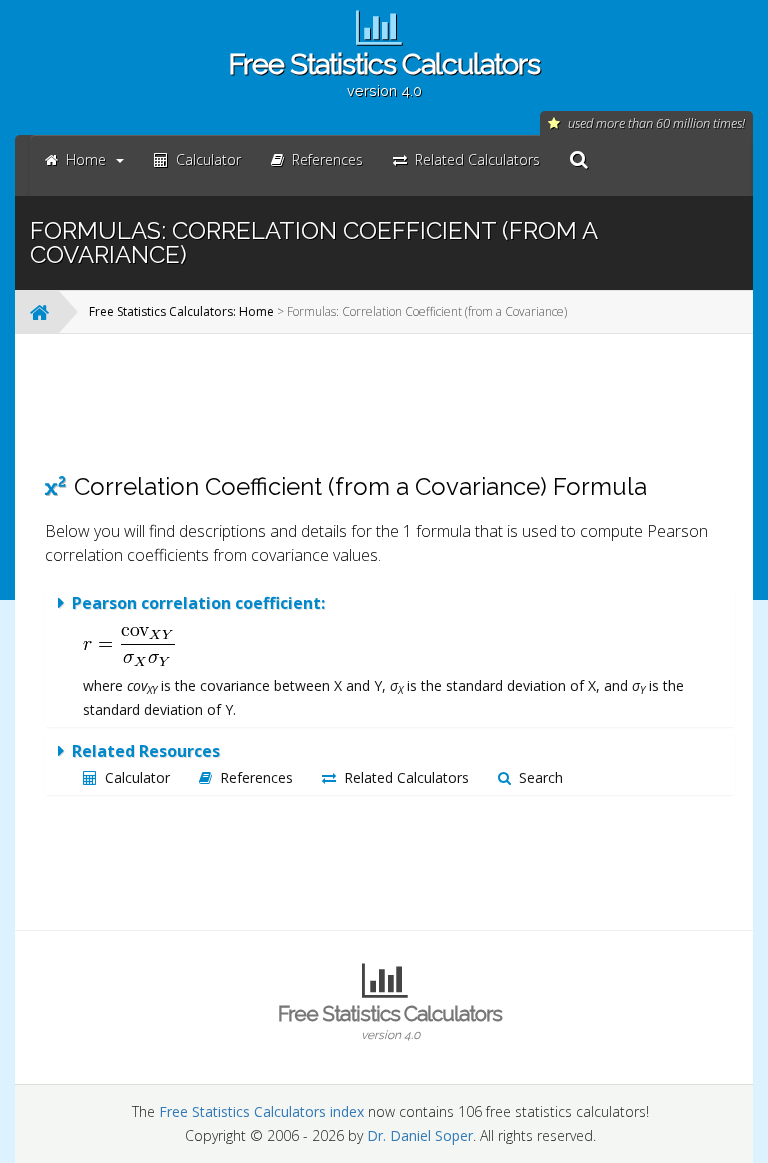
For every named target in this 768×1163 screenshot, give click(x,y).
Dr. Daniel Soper (420, 1135)
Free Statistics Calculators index (261, 1111)
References (256, 777)
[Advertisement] (390, 403)
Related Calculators (406, 777)
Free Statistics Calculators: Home (181, 311)
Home (86, 159)
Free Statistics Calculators (384, 73)
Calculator (137, 777)
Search (541, 777)
